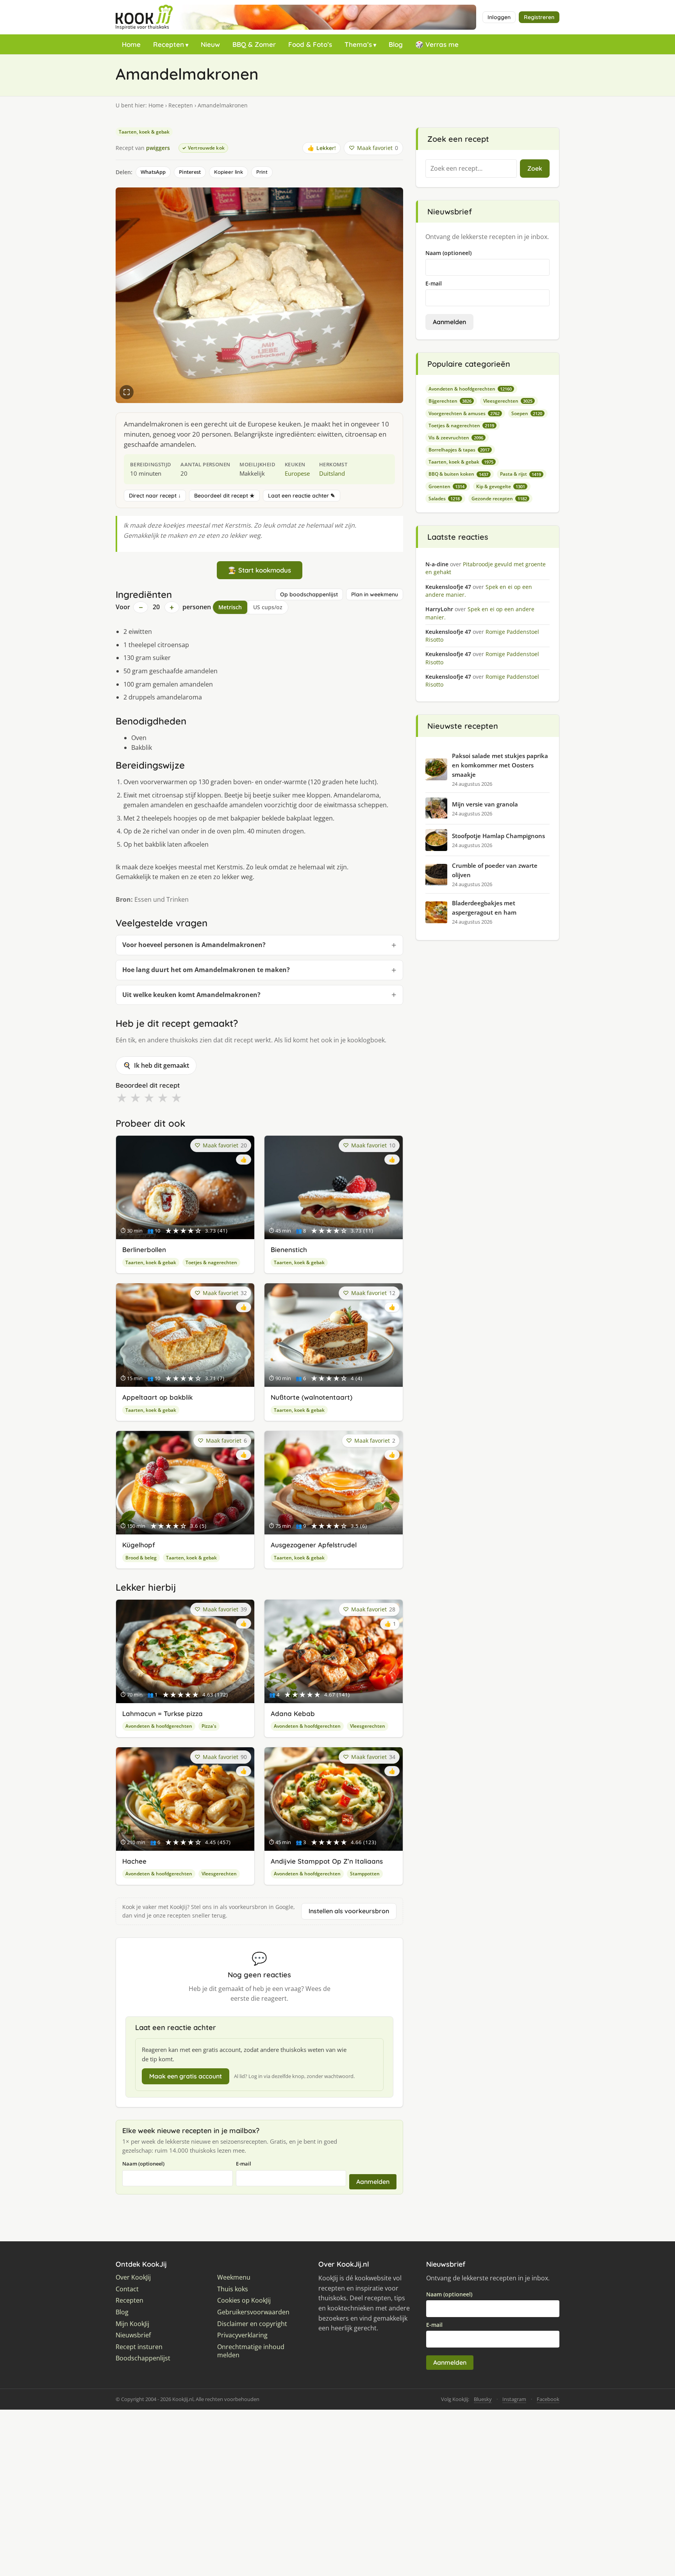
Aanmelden (373, 2182)
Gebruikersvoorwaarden (253, 2312)
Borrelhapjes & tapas (459, 450)
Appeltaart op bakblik (157, 1397)
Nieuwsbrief (133, 2335)
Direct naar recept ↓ (155, 496)
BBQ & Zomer (254, 44)
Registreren (539, 17)
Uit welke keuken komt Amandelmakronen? (191, 995)
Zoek (535, 168)
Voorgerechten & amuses (464, 413)
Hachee (134, 1861)
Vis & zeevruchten (456, 438)
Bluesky (483, 2399)
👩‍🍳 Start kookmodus (260, 570)
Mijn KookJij (132, 2324)
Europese (297, 473)
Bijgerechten (450, 401)
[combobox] (471, 169)
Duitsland (332, 473)
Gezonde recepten (499, 499)
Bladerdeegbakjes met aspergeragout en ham (484, 908)
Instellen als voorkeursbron (349, 1911)
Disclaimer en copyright (252, 2324)
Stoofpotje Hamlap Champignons (498, 836)
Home (131, 44)
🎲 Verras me (437, 44)
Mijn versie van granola (485, 804)
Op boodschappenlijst (309, 594)
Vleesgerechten (368, 1726)
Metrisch (230, 607)
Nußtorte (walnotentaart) (312, 1397)
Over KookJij (133, 2277)
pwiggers (158, 148)
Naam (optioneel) (143, 2164)
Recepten (169, 44)
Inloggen (499, 17)
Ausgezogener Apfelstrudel (314, 1545)
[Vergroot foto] (127, 392)
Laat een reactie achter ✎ (302, 496)
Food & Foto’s (310, 44)
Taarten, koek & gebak (144, 132)
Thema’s (358, 44)
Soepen (527, 413)
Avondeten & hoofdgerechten (159, 1726)
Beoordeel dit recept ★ (224, 496)
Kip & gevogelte (501, 486)
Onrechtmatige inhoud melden (251, 2351)
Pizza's (209, 1726)
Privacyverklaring (242, 2335)
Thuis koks (233, 2289)
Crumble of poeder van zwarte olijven (495, 870)
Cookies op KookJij (244, 2300)
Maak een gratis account (186, 2076)
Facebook (548, 2399)
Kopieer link (229, 172)
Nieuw (210, 44)
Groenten (446, 486)
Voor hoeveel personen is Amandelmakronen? (194, 945)
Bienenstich (289, 1250)
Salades (444, 499)
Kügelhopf (139, 1545)
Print (262, 172)
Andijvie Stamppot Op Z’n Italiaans (327, 1861)
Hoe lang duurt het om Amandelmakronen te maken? (206, 970)
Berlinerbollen (144, 1250)
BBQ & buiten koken (458, 474)
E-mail (244, 2164)
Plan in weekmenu (375, 594)
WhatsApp (153, 172)
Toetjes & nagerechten (211, 1262)
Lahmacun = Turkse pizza (162, 1713)
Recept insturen (139, 2347)
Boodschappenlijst (143, 2358)
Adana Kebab (293, 1713)
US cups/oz (268, 607)
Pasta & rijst (521, 474)
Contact (127, 2289)
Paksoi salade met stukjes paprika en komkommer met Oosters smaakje (500, 765)
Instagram (514, 2399)
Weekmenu (234, 2277)
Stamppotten (365, 1874)
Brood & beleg (141, 1558)
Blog (396, 44)
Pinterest (190, 172)
